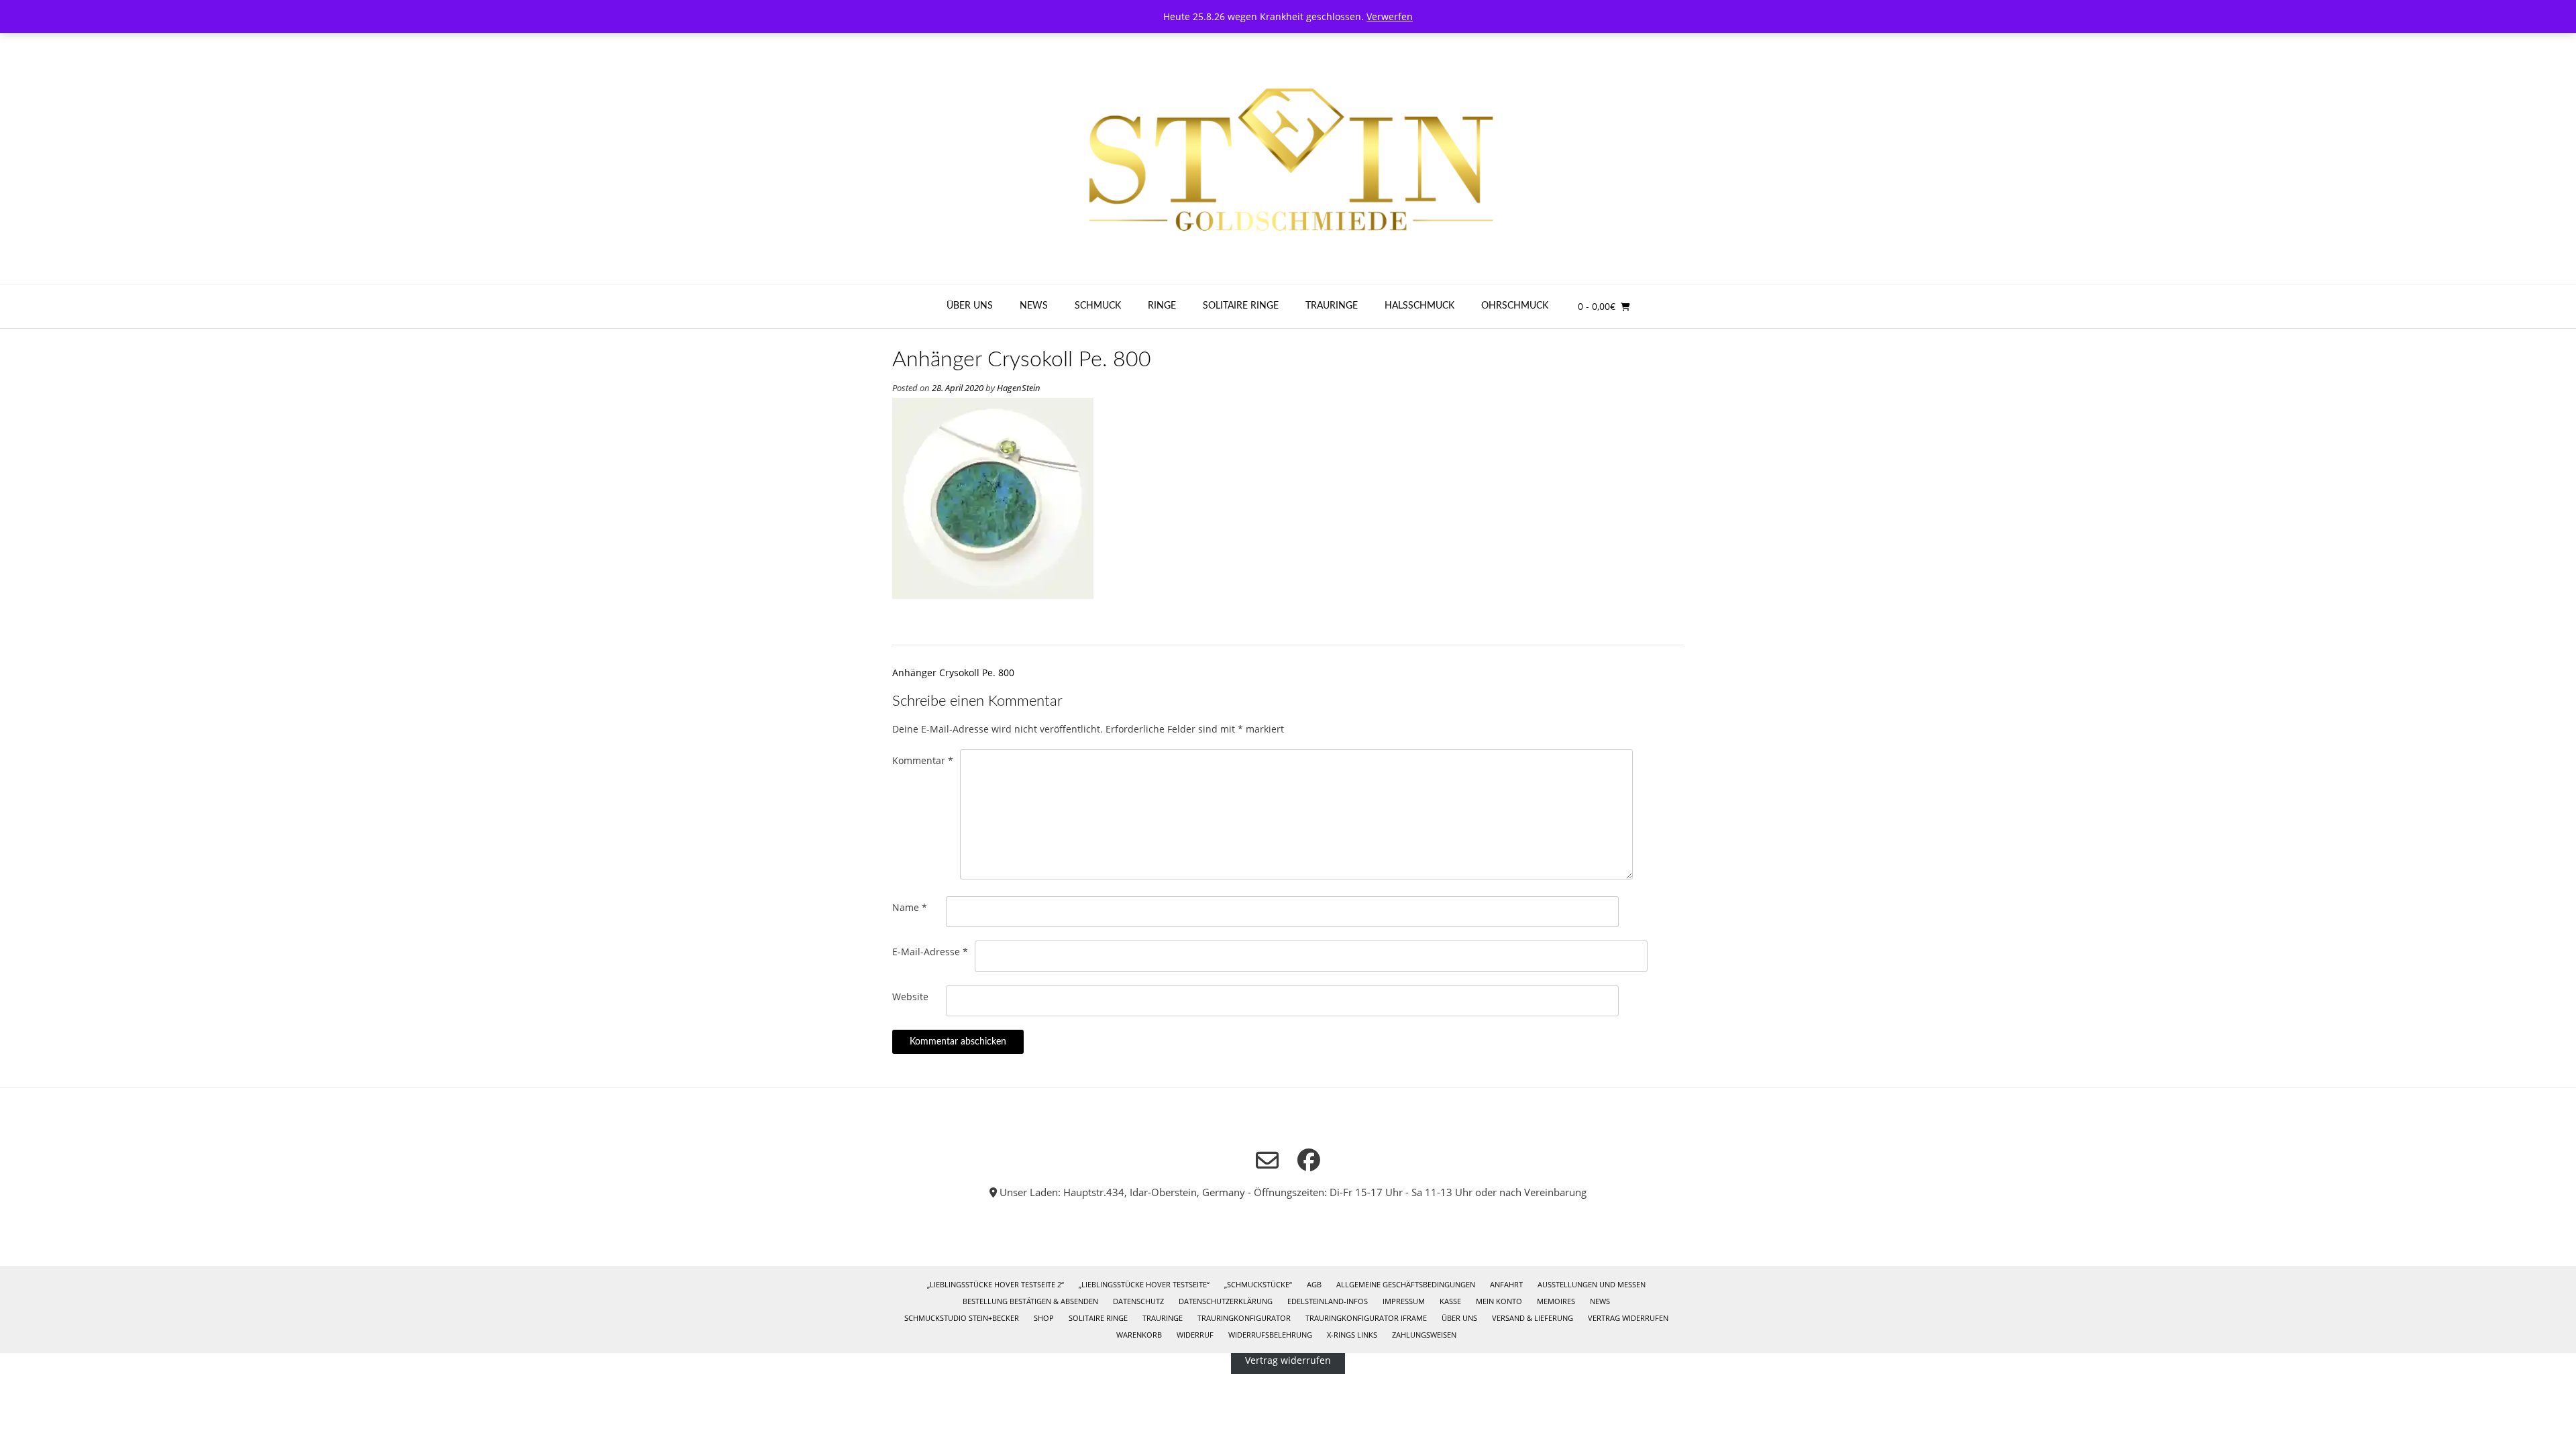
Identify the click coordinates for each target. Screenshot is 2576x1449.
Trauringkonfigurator (1244, 1318)
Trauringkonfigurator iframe (1366, 1318)
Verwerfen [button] (1390, 16)
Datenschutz (1138, 1301)
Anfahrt (1506, 1284)
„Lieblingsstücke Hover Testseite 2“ (996, 1284)
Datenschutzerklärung (1226, 1301)
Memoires (1556, 1301)
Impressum (1404, 1301)
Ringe (1162, 306)
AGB (1314, 1284)
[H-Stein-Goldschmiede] (1288, 159)
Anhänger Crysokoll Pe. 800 (953, 673)
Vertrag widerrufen (1628, 1318)
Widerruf (1195, 1335)
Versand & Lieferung (1533, 1318)
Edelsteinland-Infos (1328, 1301)
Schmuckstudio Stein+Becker (962, 1318)
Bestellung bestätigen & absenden (1030, 1301)
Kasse (1450, 1301)
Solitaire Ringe (1241, 306)
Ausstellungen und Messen (1592, 1284)
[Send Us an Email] (1267, 1161)
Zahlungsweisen (1424, 1335)
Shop (1044, 1318)
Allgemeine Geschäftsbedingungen (1406, 1284)
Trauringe (1332, 306)
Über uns (970, 306)
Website (910, 997)
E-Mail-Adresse (930, 952)
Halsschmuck (1419, 306)
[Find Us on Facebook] (1309, 1160)
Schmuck (1098, 306)
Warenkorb (1139, 1335)
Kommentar (923, 760)
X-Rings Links (1352, 1335)
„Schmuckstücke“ (1258, 1284)
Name (910, 907)
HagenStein (1019, 388)
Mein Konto (1499, 1301)
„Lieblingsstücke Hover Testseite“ (1144, 1284)
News (1034, 306)
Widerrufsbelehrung (1270, 1335)
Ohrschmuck (1515, 306)
